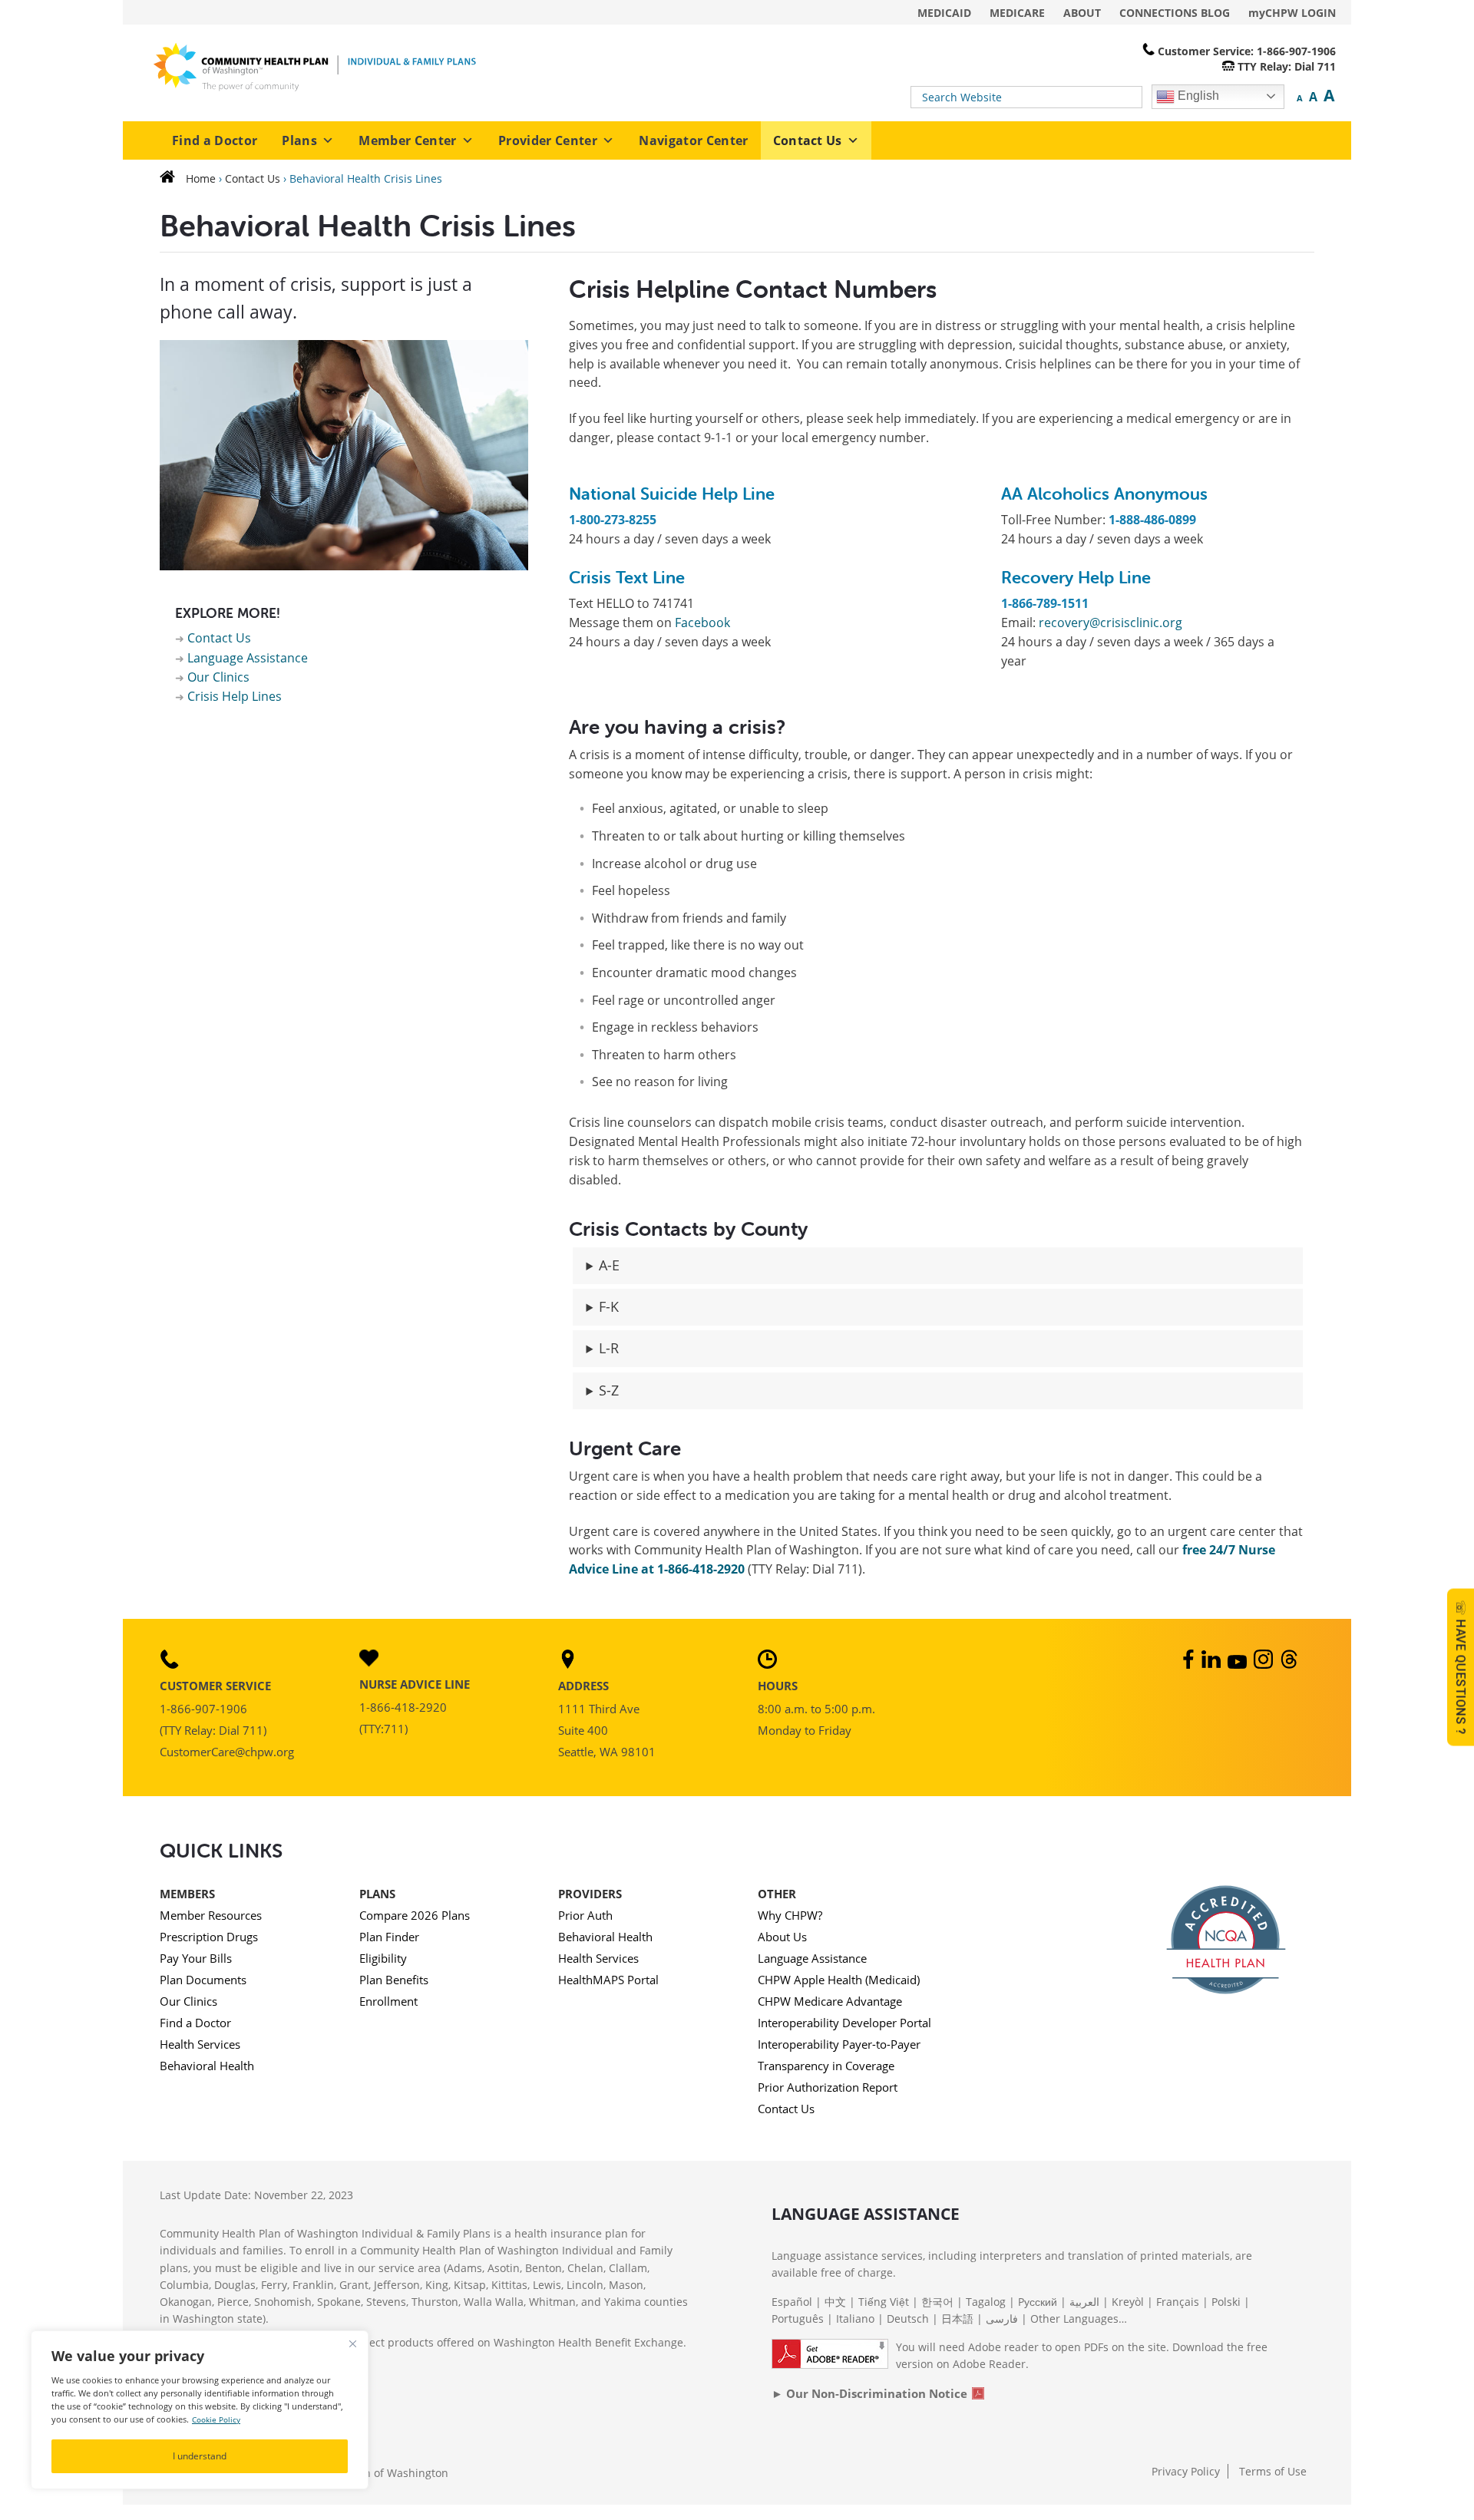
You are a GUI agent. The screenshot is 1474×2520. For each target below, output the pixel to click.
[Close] (352, 2343)
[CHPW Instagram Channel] (1265, 1664)
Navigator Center (693, 140)
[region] (200, 2410)
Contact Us (808, 140)
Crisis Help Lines (235, 696)
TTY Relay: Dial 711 (1287, 66)
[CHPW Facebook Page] (1187, 1664)
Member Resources (211, 1915)
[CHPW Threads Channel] (1291, 1664)
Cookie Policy (216, 2420)
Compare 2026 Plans (415, 1915)
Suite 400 (583, 1730)
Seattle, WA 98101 (607, 1752)
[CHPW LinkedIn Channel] (1213, 1664)
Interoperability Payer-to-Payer (839, 2044)
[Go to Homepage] (171, 178)
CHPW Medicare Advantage (830, 2001)
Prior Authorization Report (828, 2087)
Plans (299, 140)
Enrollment (388, 2001)
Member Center (407, 140)
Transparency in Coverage (826, 2066)
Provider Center (548, 140)
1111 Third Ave (599, 1709)
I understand (200, 2456)
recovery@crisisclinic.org (1110, 623)
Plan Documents (203, 1980)
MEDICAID (944, 13)
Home (201, 178)
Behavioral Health (207, 2066)
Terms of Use (1273, 2471)
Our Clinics (218, 677)
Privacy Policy (1186, 2471)
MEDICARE (1017, 13)
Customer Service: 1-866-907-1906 (1247, 51)
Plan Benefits (394, 1980)
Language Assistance (248, 658)
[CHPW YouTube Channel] (1239, 1664)
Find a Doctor (215, 140)
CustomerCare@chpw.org (227, 1752)
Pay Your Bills (196, 1958)
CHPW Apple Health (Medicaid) (839, 1980)
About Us (782, 1937)
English (1197, 96)
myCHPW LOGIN (1292, 13)
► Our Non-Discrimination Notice (869, 2393)
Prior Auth (585, 1915)
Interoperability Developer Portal (844, 2023)
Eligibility (383, 1958)
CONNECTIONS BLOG (1175, 13)
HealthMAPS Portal (608, 1980)
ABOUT (1082, 13)
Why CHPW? (790, 1915)
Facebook (704, 623)
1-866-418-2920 (403, 1707)
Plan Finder (389, 1937)
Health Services (200, 2044)
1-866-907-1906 (203, 1709)
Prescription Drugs (209, 1937)
